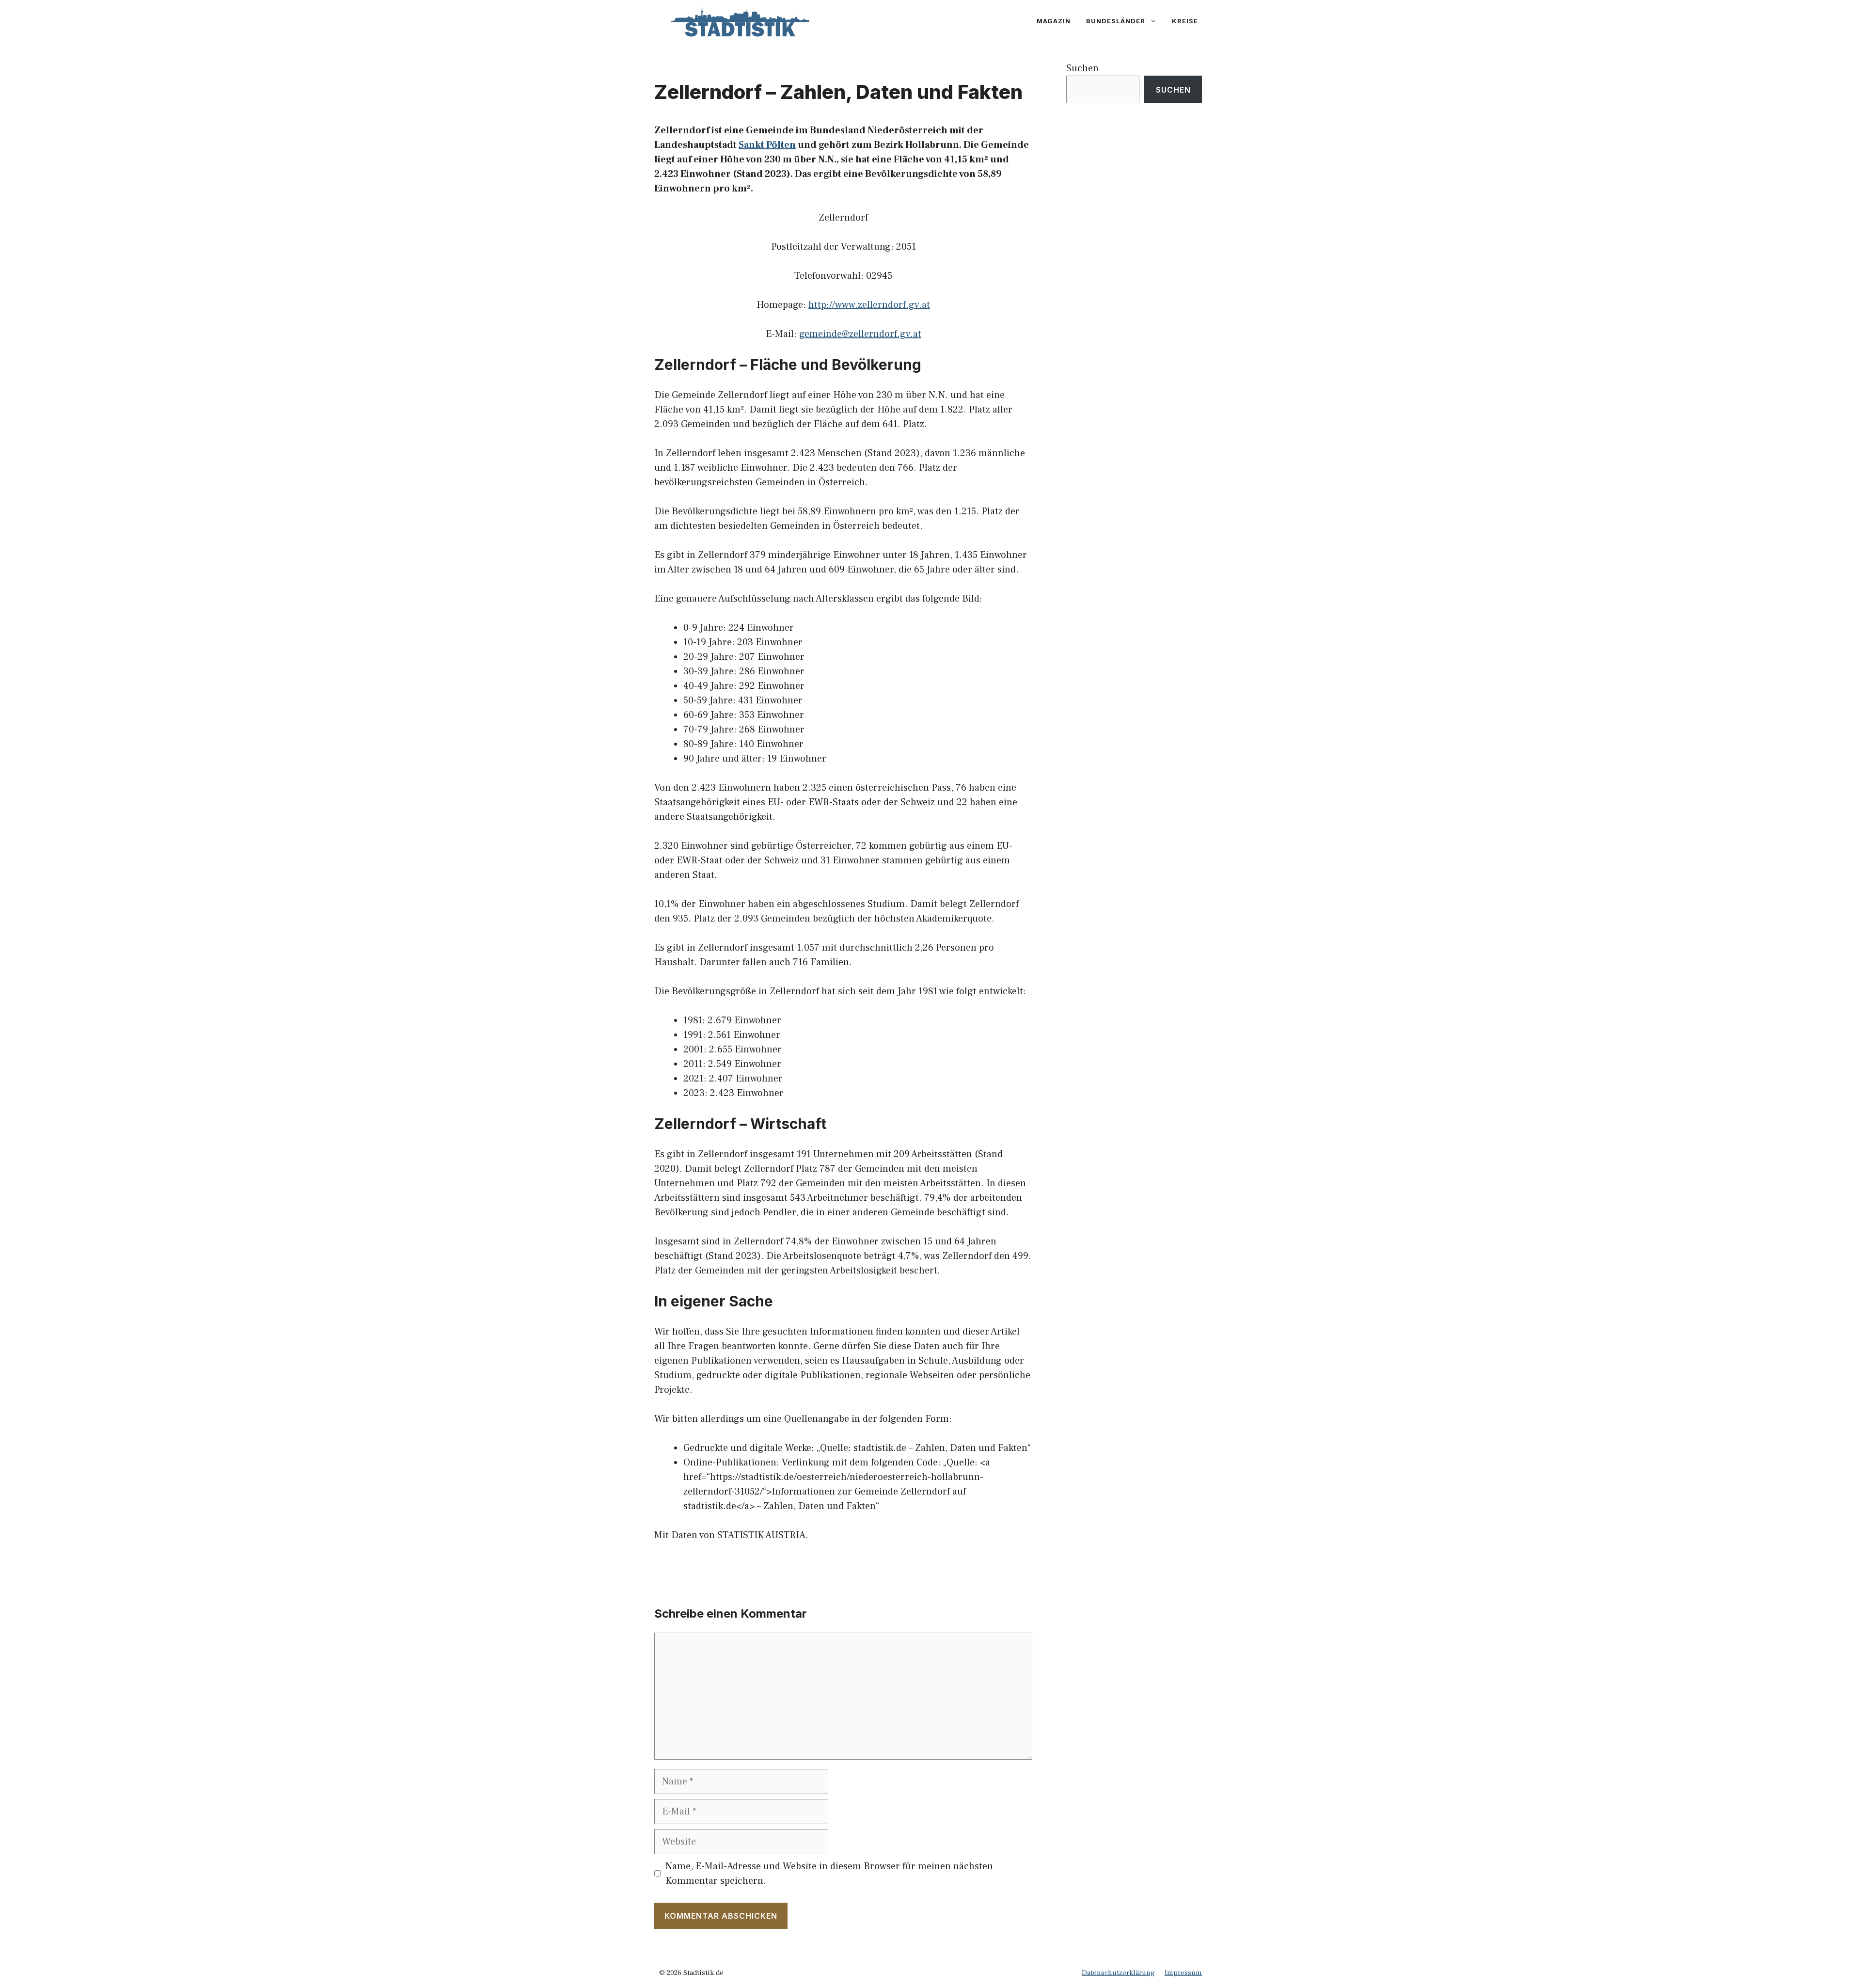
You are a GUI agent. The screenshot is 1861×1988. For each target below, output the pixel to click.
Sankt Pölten (767, 145)
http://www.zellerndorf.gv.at (869, 305)
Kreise (1185, 21)
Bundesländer (1116, 21)
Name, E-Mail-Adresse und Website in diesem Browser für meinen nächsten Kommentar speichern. (829, 1874)
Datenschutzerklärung (1118, 1973)
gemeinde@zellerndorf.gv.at (860, 334)
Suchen (1082, 68)
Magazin (1054, 21)
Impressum (1183, 1973)
